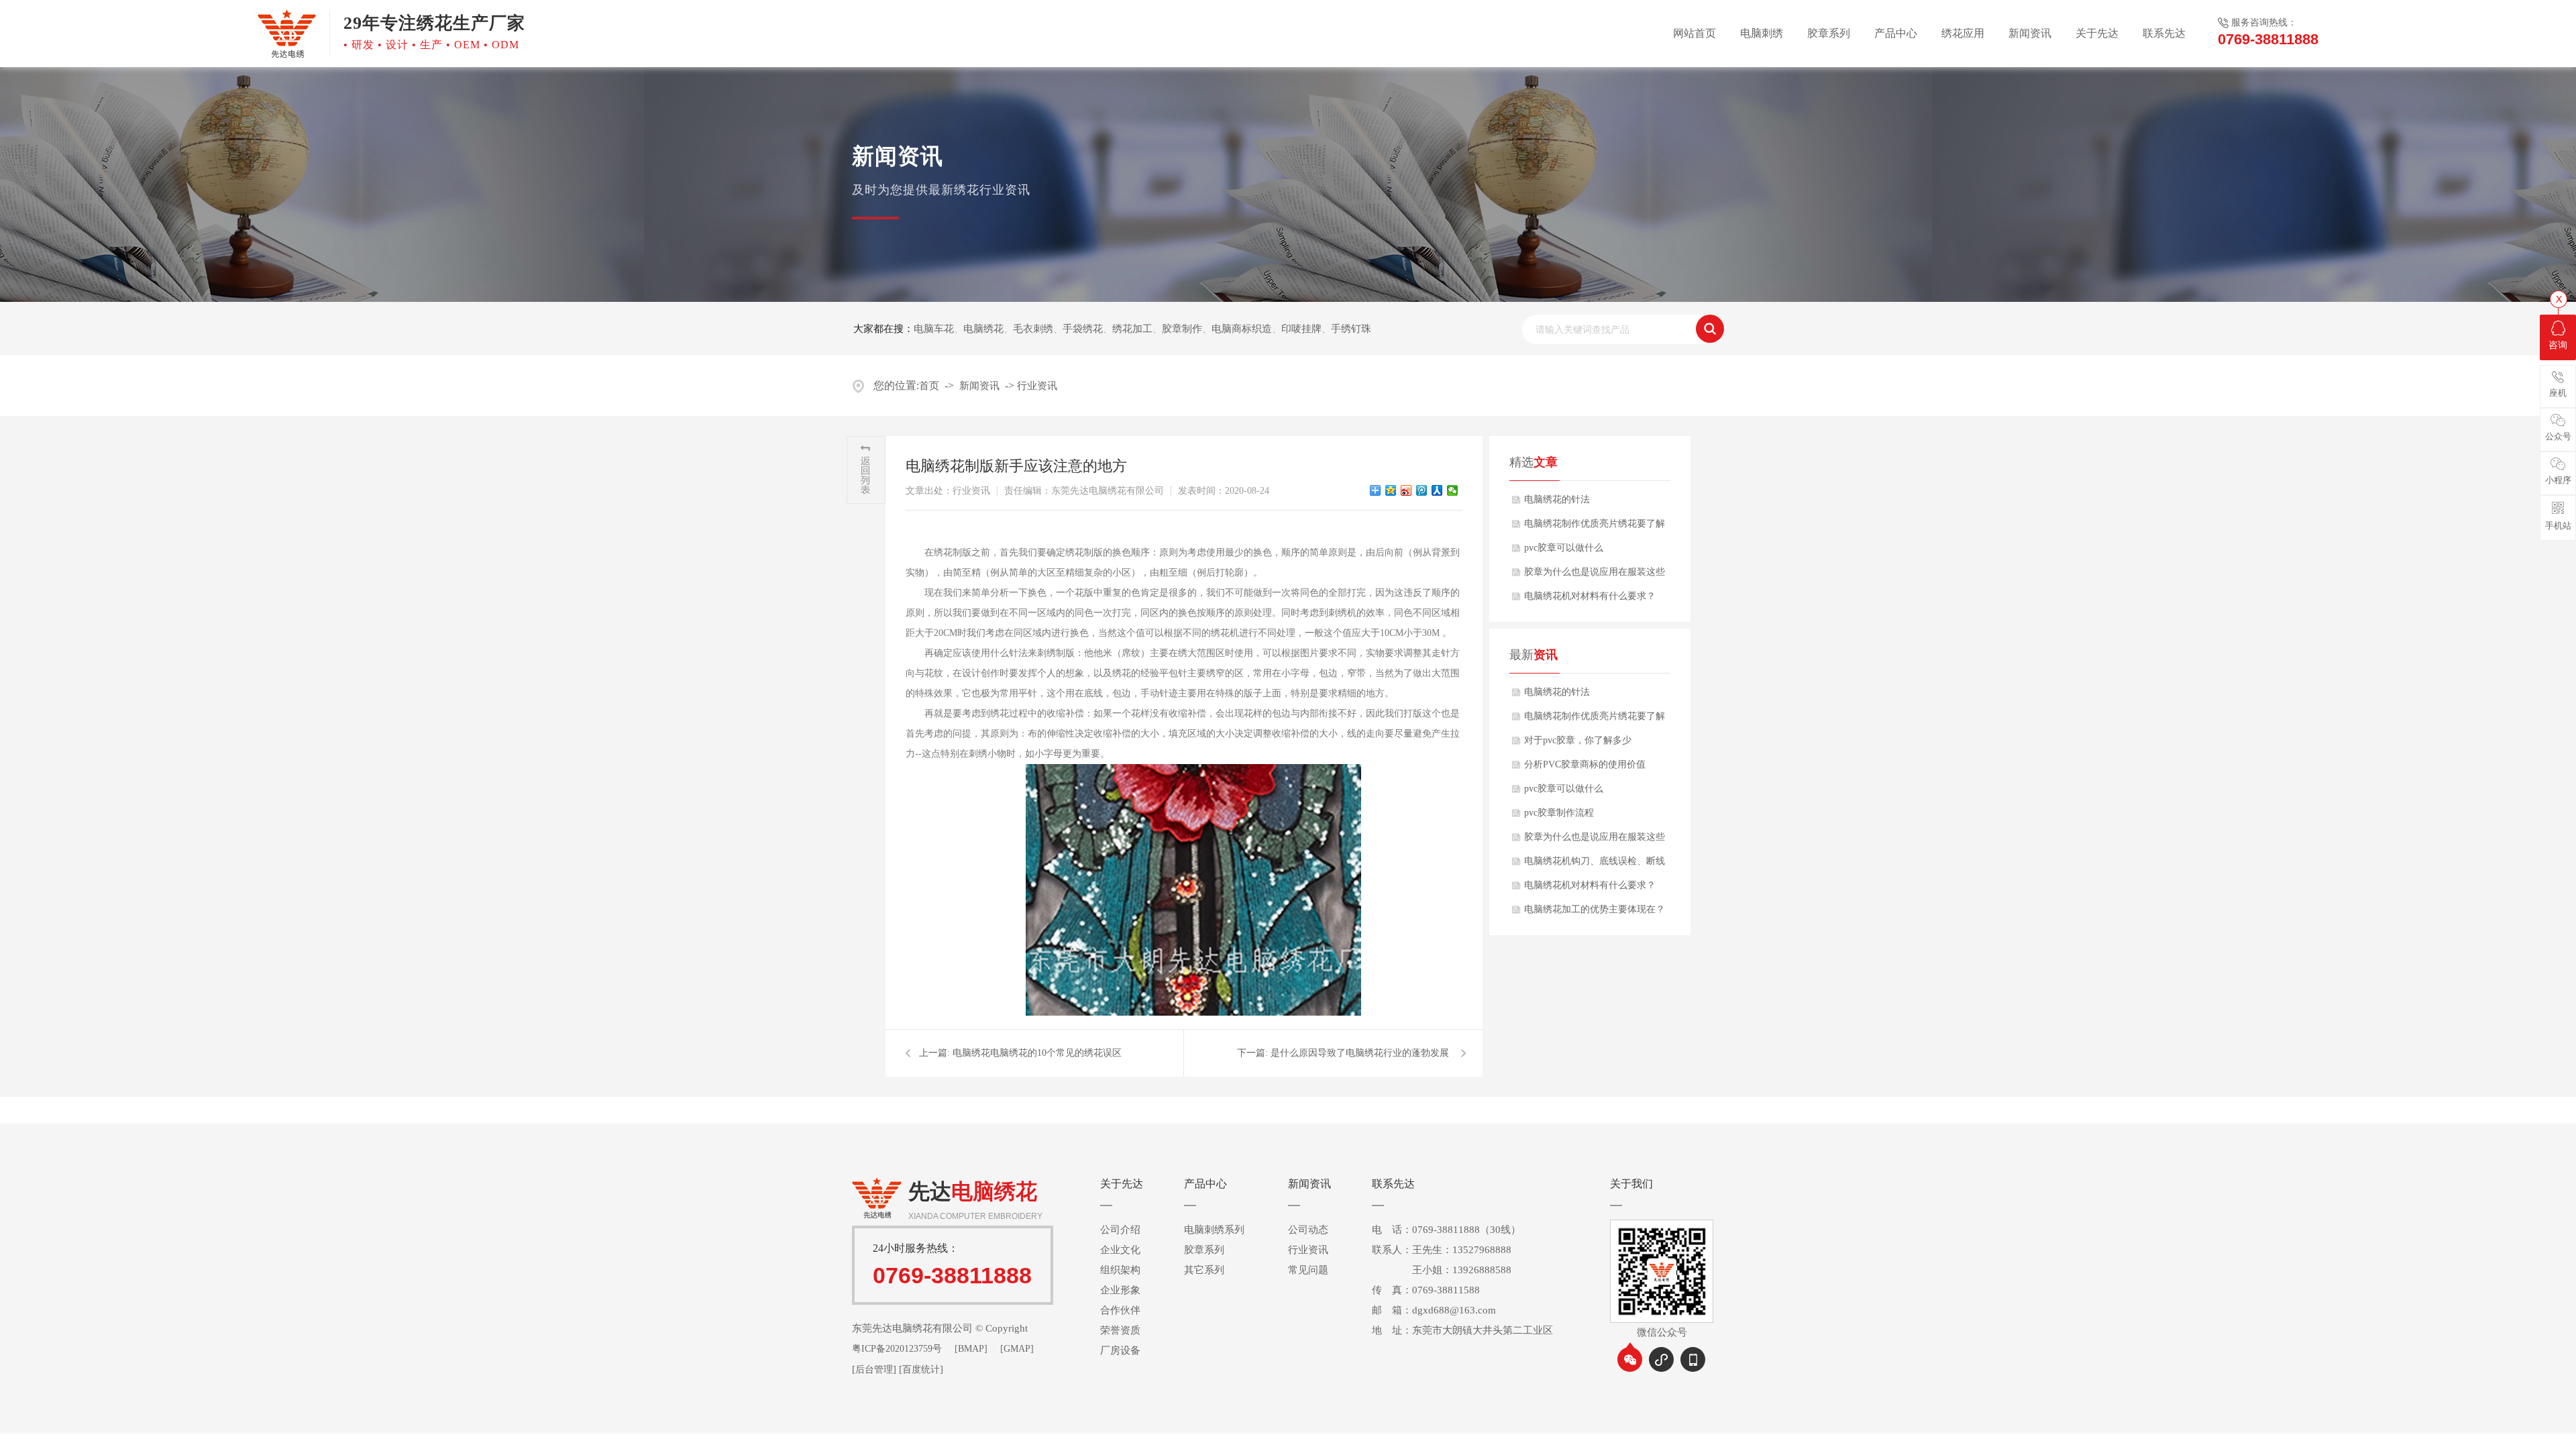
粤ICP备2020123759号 (897, 1349)
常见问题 (1308, 1270)
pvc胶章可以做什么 (1564, 548)
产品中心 (1896, 33)
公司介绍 (1120, 1230)
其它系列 (1204, 1270)
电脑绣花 (983, 329)
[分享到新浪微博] (1406, 490)
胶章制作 (1182, 329)
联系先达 (2164, 33)
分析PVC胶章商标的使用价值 (1585, 764)
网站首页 (1695, 33)
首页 (929, 386)
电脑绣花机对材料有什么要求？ (1590, 596)
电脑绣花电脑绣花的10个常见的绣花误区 (1037, 1053)
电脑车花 (934, 329)
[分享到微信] (1453, 490)
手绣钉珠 (1351, 329)
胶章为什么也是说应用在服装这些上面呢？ (1595, 576)
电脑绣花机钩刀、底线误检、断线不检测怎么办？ (1595, 865)
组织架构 (1120, 1270)
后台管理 (874, 1370)
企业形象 (1120, 1290)
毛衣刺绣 (1033, 329)
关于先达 (2097, 33)
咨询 (2558, 345)
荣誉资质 (1120, 1330)
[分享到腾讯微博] (1422, 490)
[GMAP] (1017, 1349)
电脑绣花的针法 (1557, 499)
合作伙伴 (1120, 1310)
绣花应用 (1963, 33)
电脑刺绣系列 (1214, 1230)
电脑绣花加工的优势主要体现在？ (1595, 909)
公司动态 (1308, 1230)
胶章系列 (1829, 33)
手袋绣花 (1083, 329)
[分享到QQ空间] (1391, 490)
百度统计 (921, 1370)
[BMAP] (971, 1349)
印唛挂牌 (1301, 329)
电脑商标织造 (1242, 329)
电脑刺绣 (1762, 33)
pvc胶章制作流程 (1559, 813)
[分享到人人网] (1437, 490)
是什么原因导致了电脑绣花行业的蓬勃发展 (1360, 1053)
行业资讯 (1037, 386)
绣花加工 (1132, 329)
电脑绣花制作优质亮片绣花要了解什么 (1595, 527)
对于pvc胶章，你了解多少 (1578, 740)
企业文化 (1120, 1250)
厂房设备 (1120, 1350)
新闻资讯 (2030, 33)
